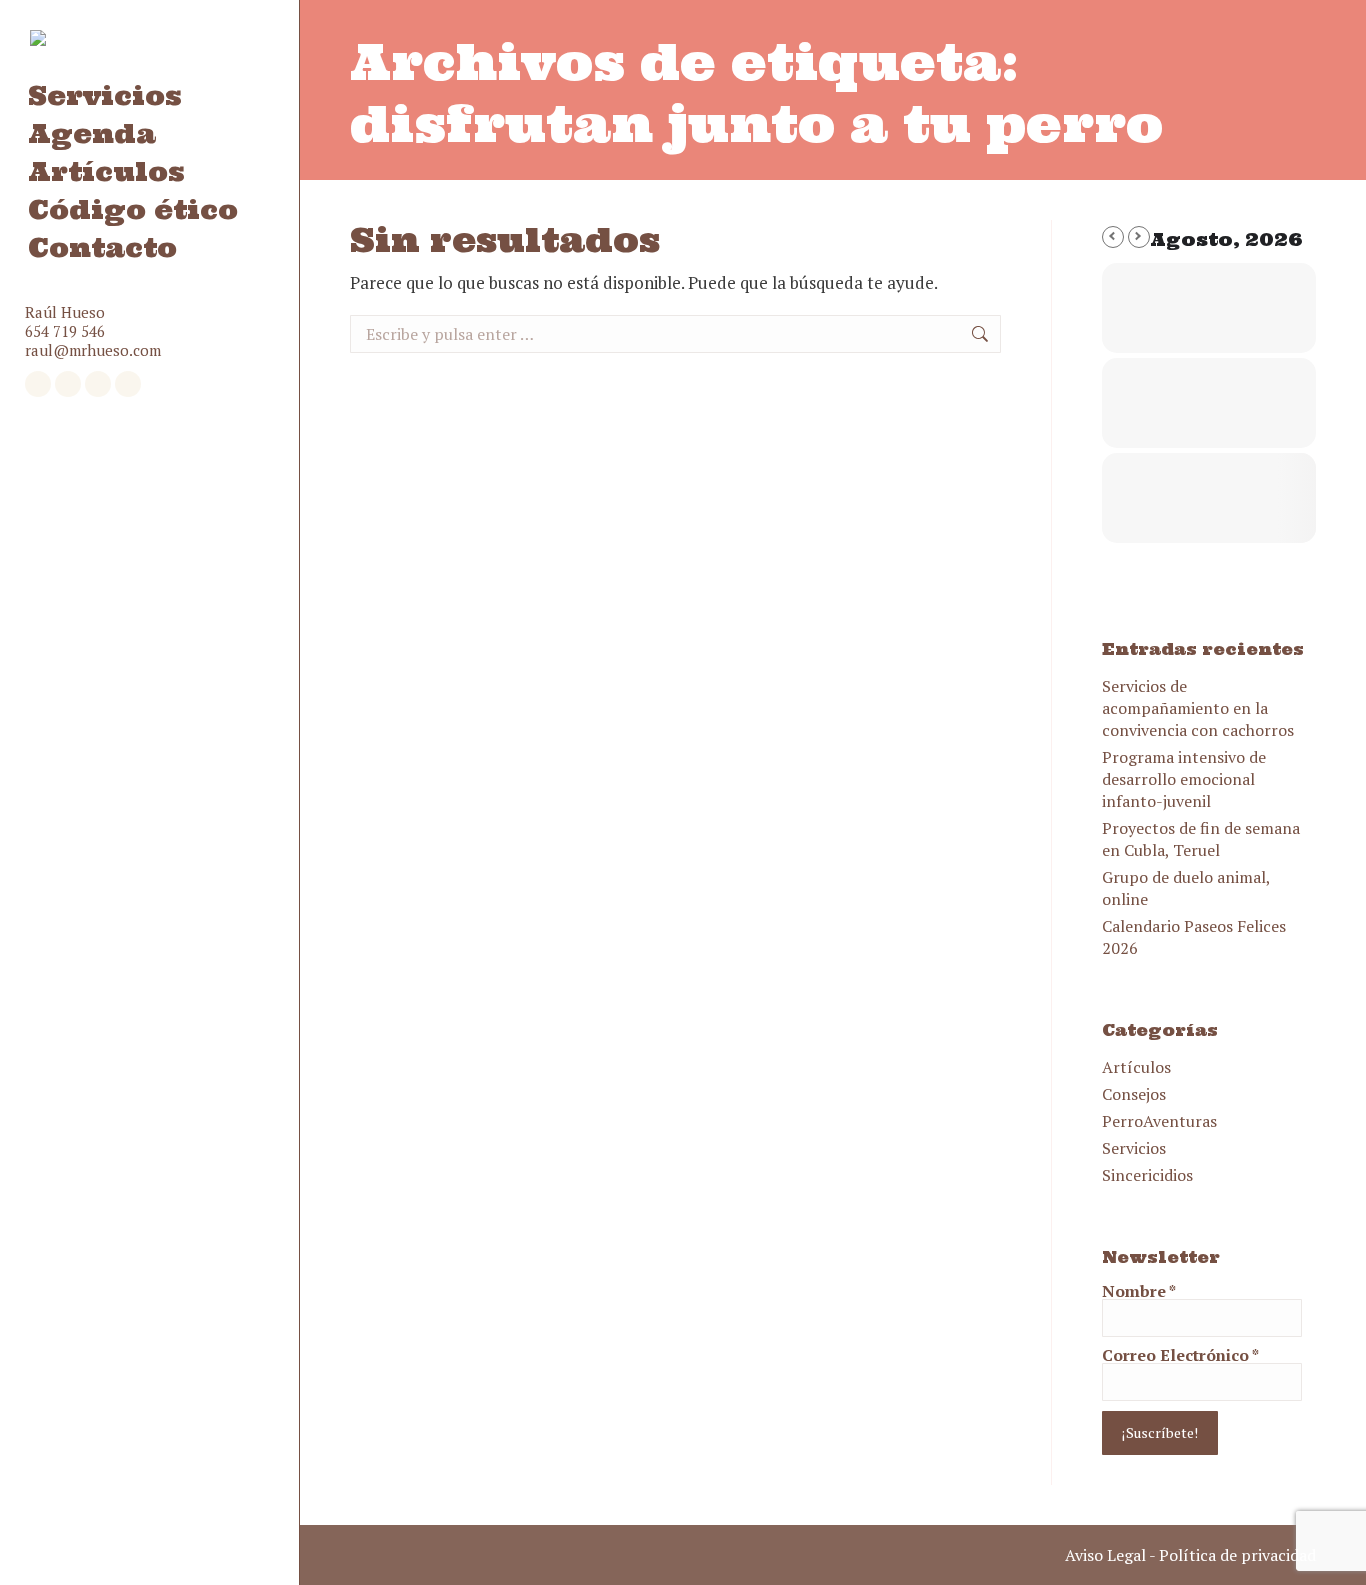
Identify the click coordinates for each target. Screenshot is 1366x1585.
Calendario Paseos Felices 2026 (1194, 937)
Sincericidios (1147, 1175)
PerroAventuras (1159, 1121)
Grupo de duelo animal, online (1186, 888)
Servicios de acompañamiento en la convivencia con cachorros (1198, 708)
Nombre (1139, 1291)
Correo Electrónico (1180, 1355)
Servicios (1134, 1148)
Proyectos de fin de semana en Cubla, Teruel (1201, 839)
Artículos (1136, 1067)
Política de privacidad (1237, 1555)
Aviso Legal (1105, 1555)
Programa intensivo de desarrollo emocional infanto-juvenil (1184, 779)
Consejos (1134, 1094)
